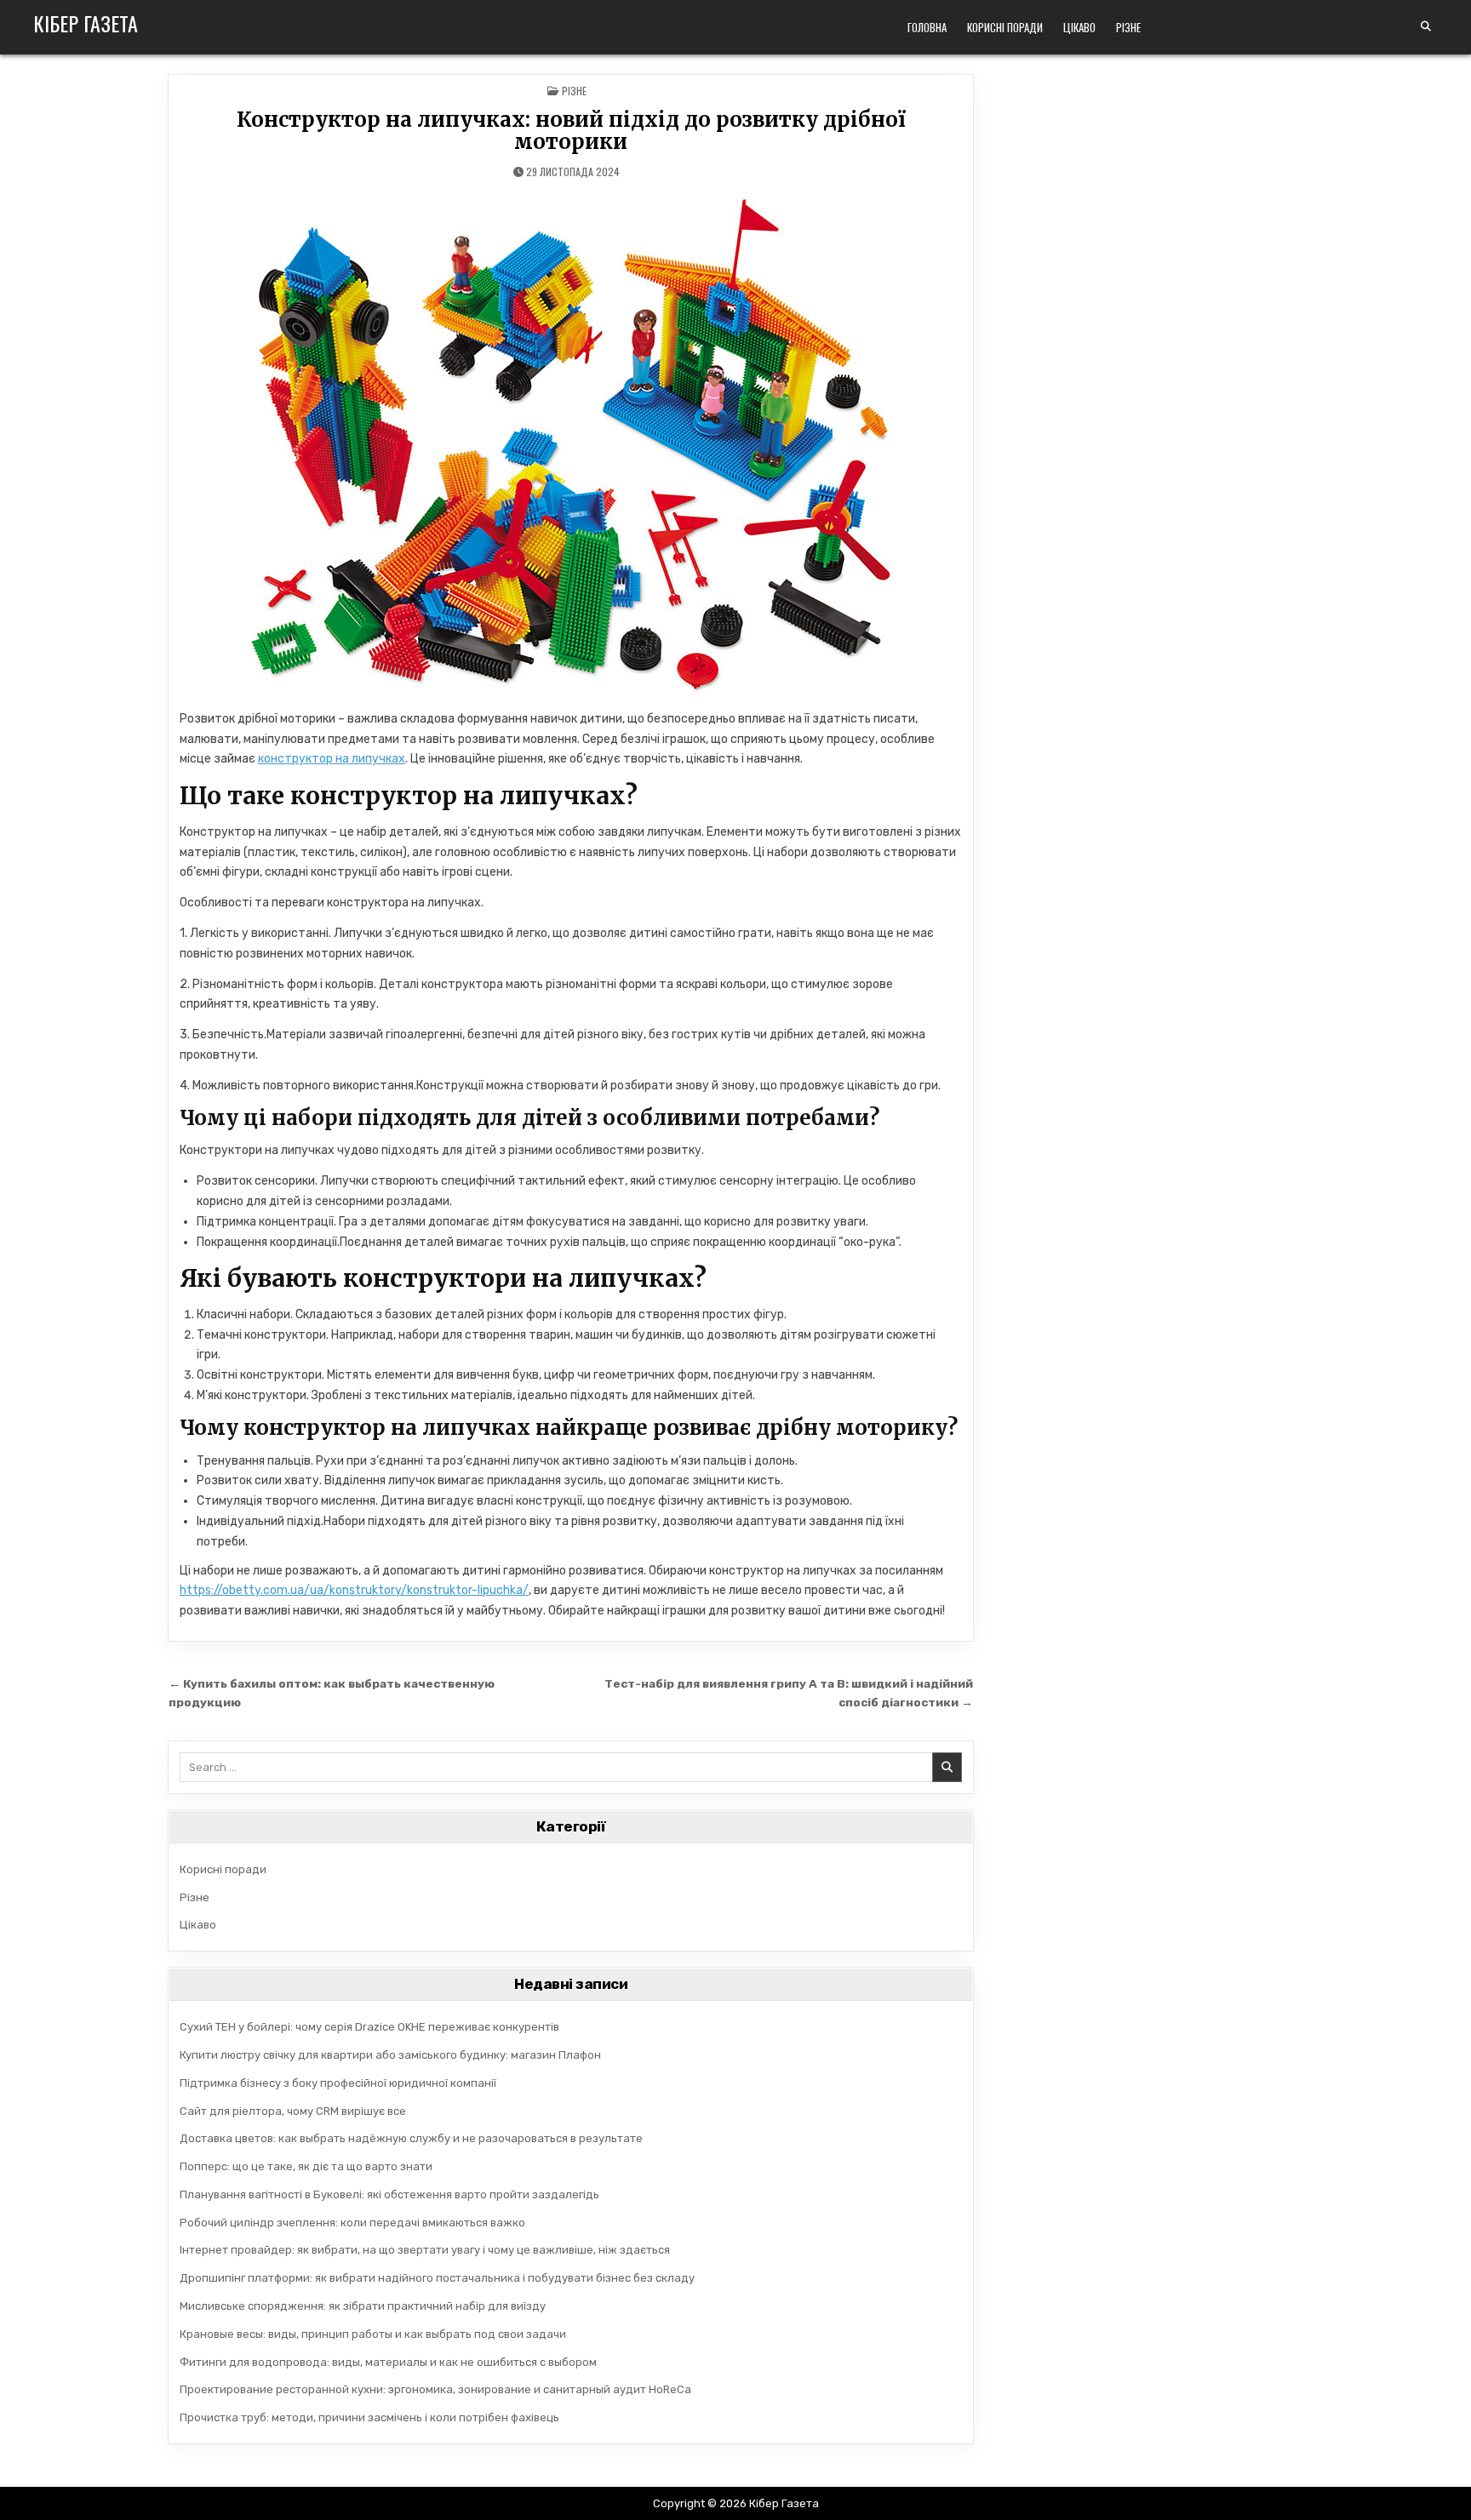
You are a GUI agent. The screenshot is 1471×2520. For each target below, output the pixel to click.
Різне (1128, 27)
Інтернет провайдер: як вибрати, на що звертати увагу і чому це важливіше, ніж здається (425, 2250)
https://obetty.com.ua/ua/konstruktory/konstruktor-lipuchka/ (354, 1590)
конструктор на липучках (332, 759)
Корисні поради (1005, 27)
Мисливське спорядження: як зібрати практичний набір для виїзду (363, 2306)
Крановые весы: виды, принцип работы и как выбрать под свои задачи (373, 2334)
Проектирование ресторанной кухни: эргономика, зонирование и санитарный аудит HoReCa (435, 2389)
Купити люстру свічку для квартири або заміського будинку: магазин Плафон (390, 2055)
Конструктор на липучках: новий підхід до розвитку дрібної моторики (571, 131)
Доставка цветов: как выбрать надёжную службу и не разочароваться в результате (411, 2138)
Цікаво (1079, 27)
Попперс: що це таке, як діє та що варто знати (306, 2166)
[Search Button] (1426, 26)
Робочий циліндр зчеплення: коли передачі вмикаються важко (352, 2223)
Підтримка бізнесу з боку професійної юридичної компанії (338, 2083)
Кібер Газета (86, 23)
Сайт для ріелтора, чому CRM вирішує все (293, 2111)
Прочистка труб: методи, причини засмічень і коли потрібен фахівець (369, 2417)
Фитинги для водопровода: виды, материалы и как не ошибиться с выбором (388, 2362)
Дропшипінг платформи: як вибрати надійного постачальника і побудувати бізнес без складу (437, 2278)
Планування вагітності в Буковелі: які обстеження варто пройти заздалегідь (389, 2194)
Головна (927, 27)
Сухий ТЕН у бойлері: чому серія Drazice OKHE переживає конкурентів (369, 2027)
